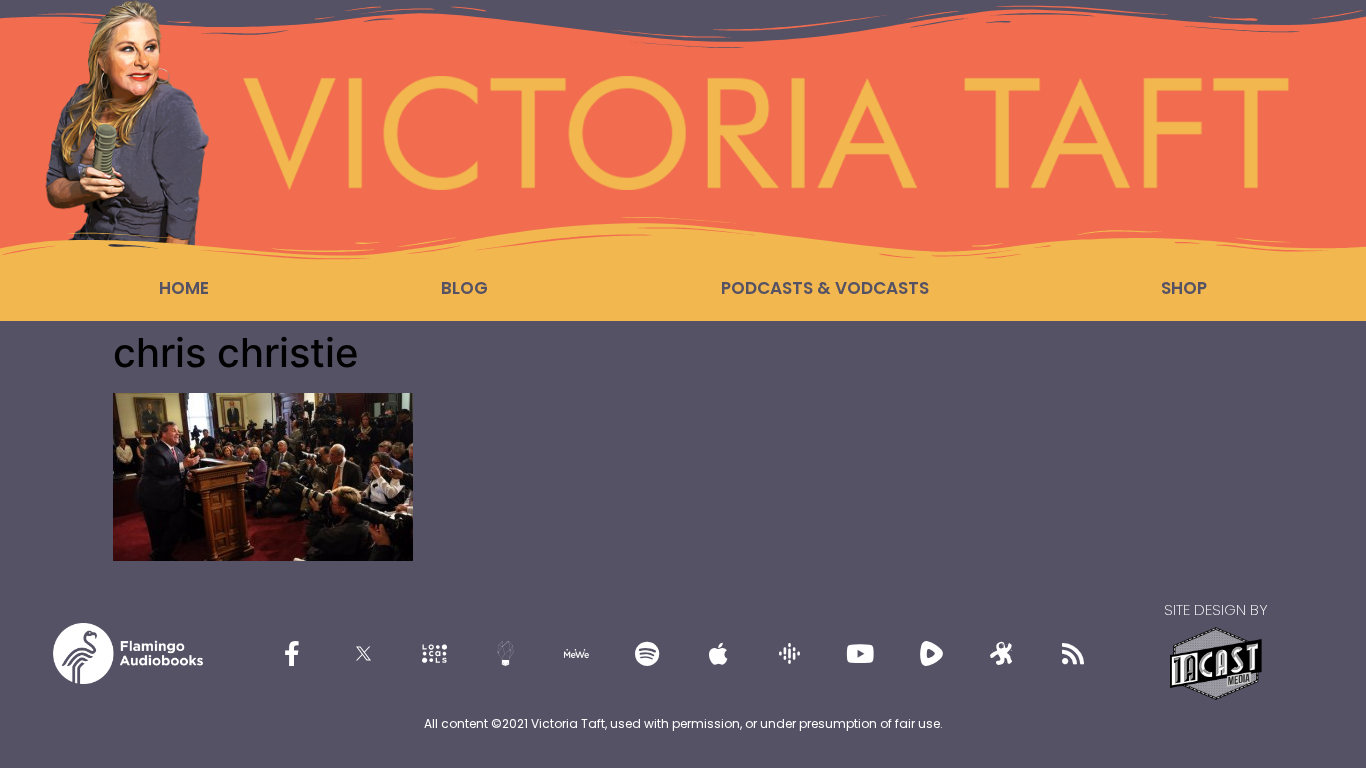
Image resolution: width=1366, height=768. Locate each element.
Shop (1184, 288)
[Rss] (1073, 653)
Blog (464, 288)
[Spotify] (647, 653)
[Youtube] (860, 653)
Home (184, 288)
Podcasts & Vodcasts (825, 288)
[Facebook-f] (292, 653)
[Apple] (718, 653)
